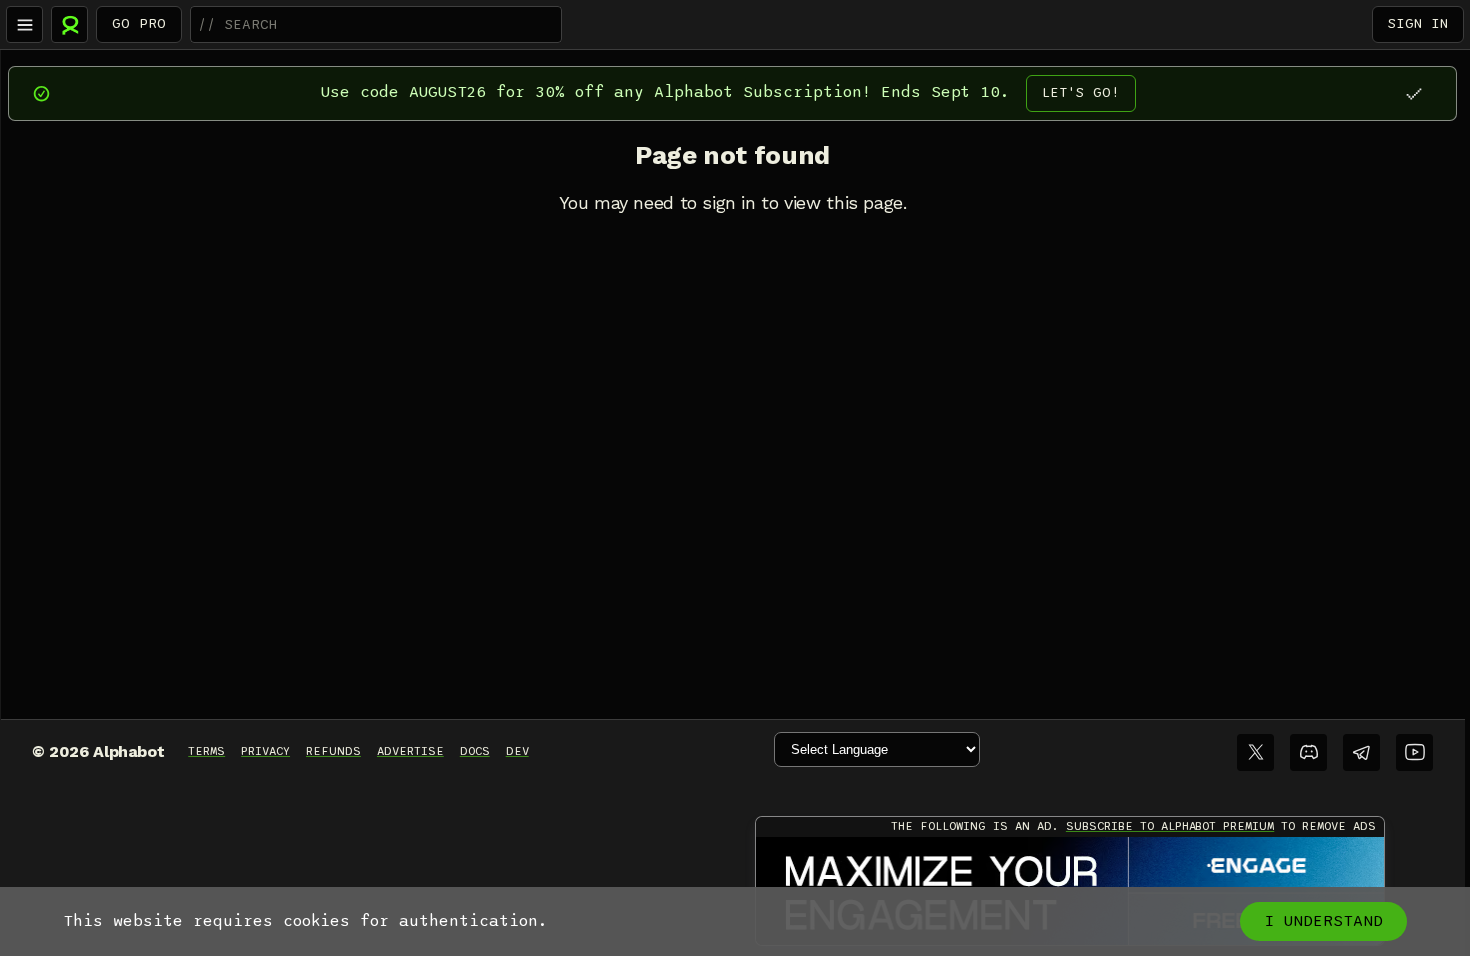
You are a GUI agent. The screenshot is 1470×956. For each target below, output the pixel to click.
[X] (1255, 752)
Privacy (265, 751)
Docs (475, 751)
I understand (1323, 921)
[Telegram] (1361, 752)
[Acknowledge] (1413, 93)
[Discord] (1308, 752)
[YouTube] (1414, 752)
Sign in (1418, 23)
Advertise (410, 751)
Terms (206, 751)
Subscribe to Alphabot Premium (1170, 826)
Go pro (139, 23)
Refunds (333, 751)
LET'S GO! (1081, 92)
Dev (517, 751)
